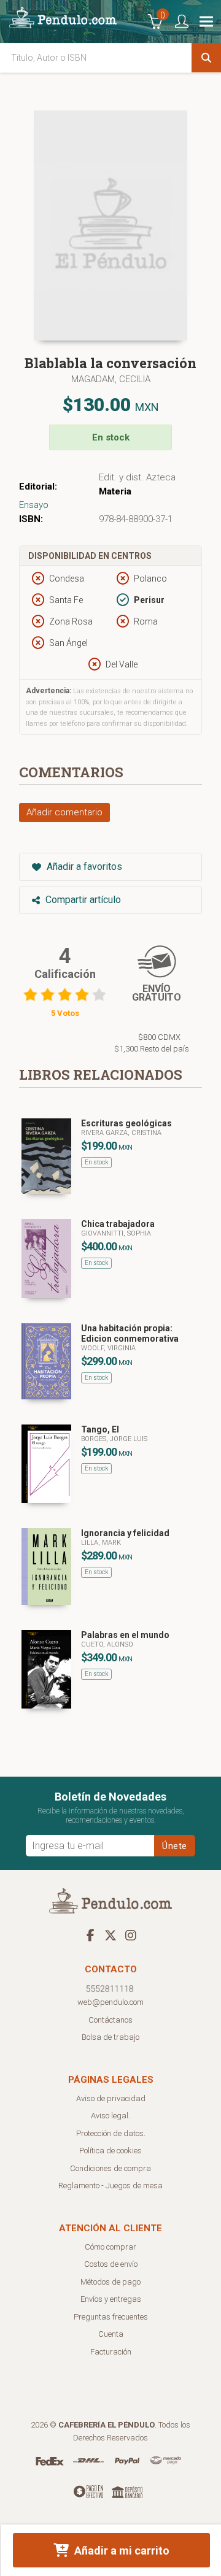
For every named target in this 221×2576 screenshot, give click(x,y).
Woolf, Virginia (108, 1348)
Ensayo (34, 505)
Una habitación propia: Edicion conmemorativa (130, 1333)
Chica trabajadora (118, 1224)
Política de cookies (110, 2151)
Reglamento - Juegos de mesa (110, 2186)
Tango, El (100, 1429)
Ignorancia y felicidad (125, 1533)
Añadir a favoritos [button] (83, 867)
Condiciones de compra (110, 2168)
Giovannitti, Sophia (116, 1233)
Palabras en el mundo (125, 1635)
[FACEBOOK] (90, 1935)
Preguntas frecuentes (111, 2317)
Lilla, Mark (101, 1543)
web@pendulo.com (110, 2002)
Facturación (111, 2352)
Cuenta (111, 2334)
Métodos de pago (110, 2282)
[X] (110, 1935)
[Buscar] (206, 58)
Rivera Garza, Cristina (121, 1133)
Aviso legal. (110, 2116)
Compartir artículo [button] (82, 900)
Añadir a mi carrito (121, 2551)
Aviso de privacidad (111, 2098)
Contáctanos (110, 2020)
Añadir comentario (64, 812)
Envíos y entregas (111, 2299)
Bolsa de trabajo (110, 2037)
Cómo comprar (110, 2247)
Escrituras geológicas (126, 1123)
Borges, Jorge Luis (114, 1439)
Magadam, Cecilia (111, 379)
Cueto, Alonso (107, 1644)
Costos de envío (111, 2264)
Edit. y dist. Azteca (137, 477)
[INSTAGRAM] (131, 1935)
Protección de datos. (111, 2133)
